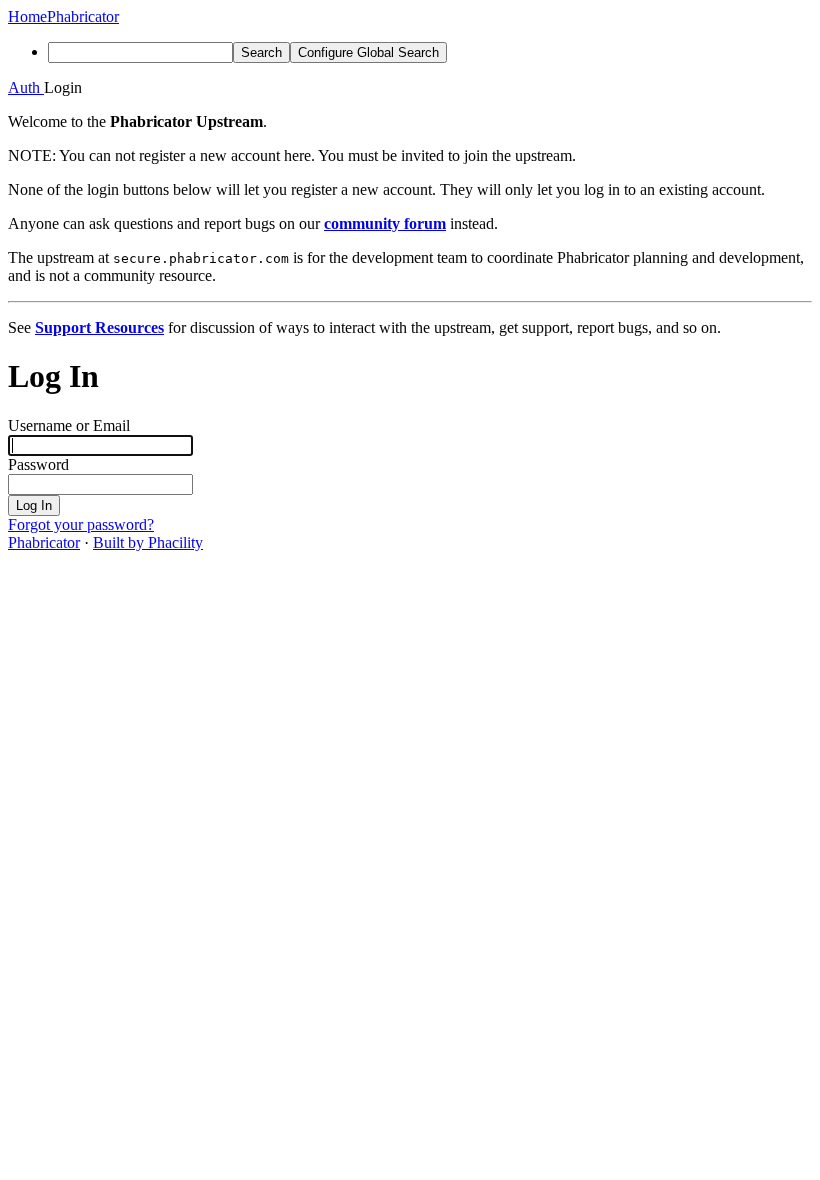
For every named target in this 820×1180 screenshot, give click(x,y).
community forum (385, 223)
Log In (34, 505)
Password (38, 464)
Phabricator (44, 542)
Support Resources (99, 327)
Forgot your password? (81, 524)
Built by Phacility (148, 542)
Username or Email (69, 425)
